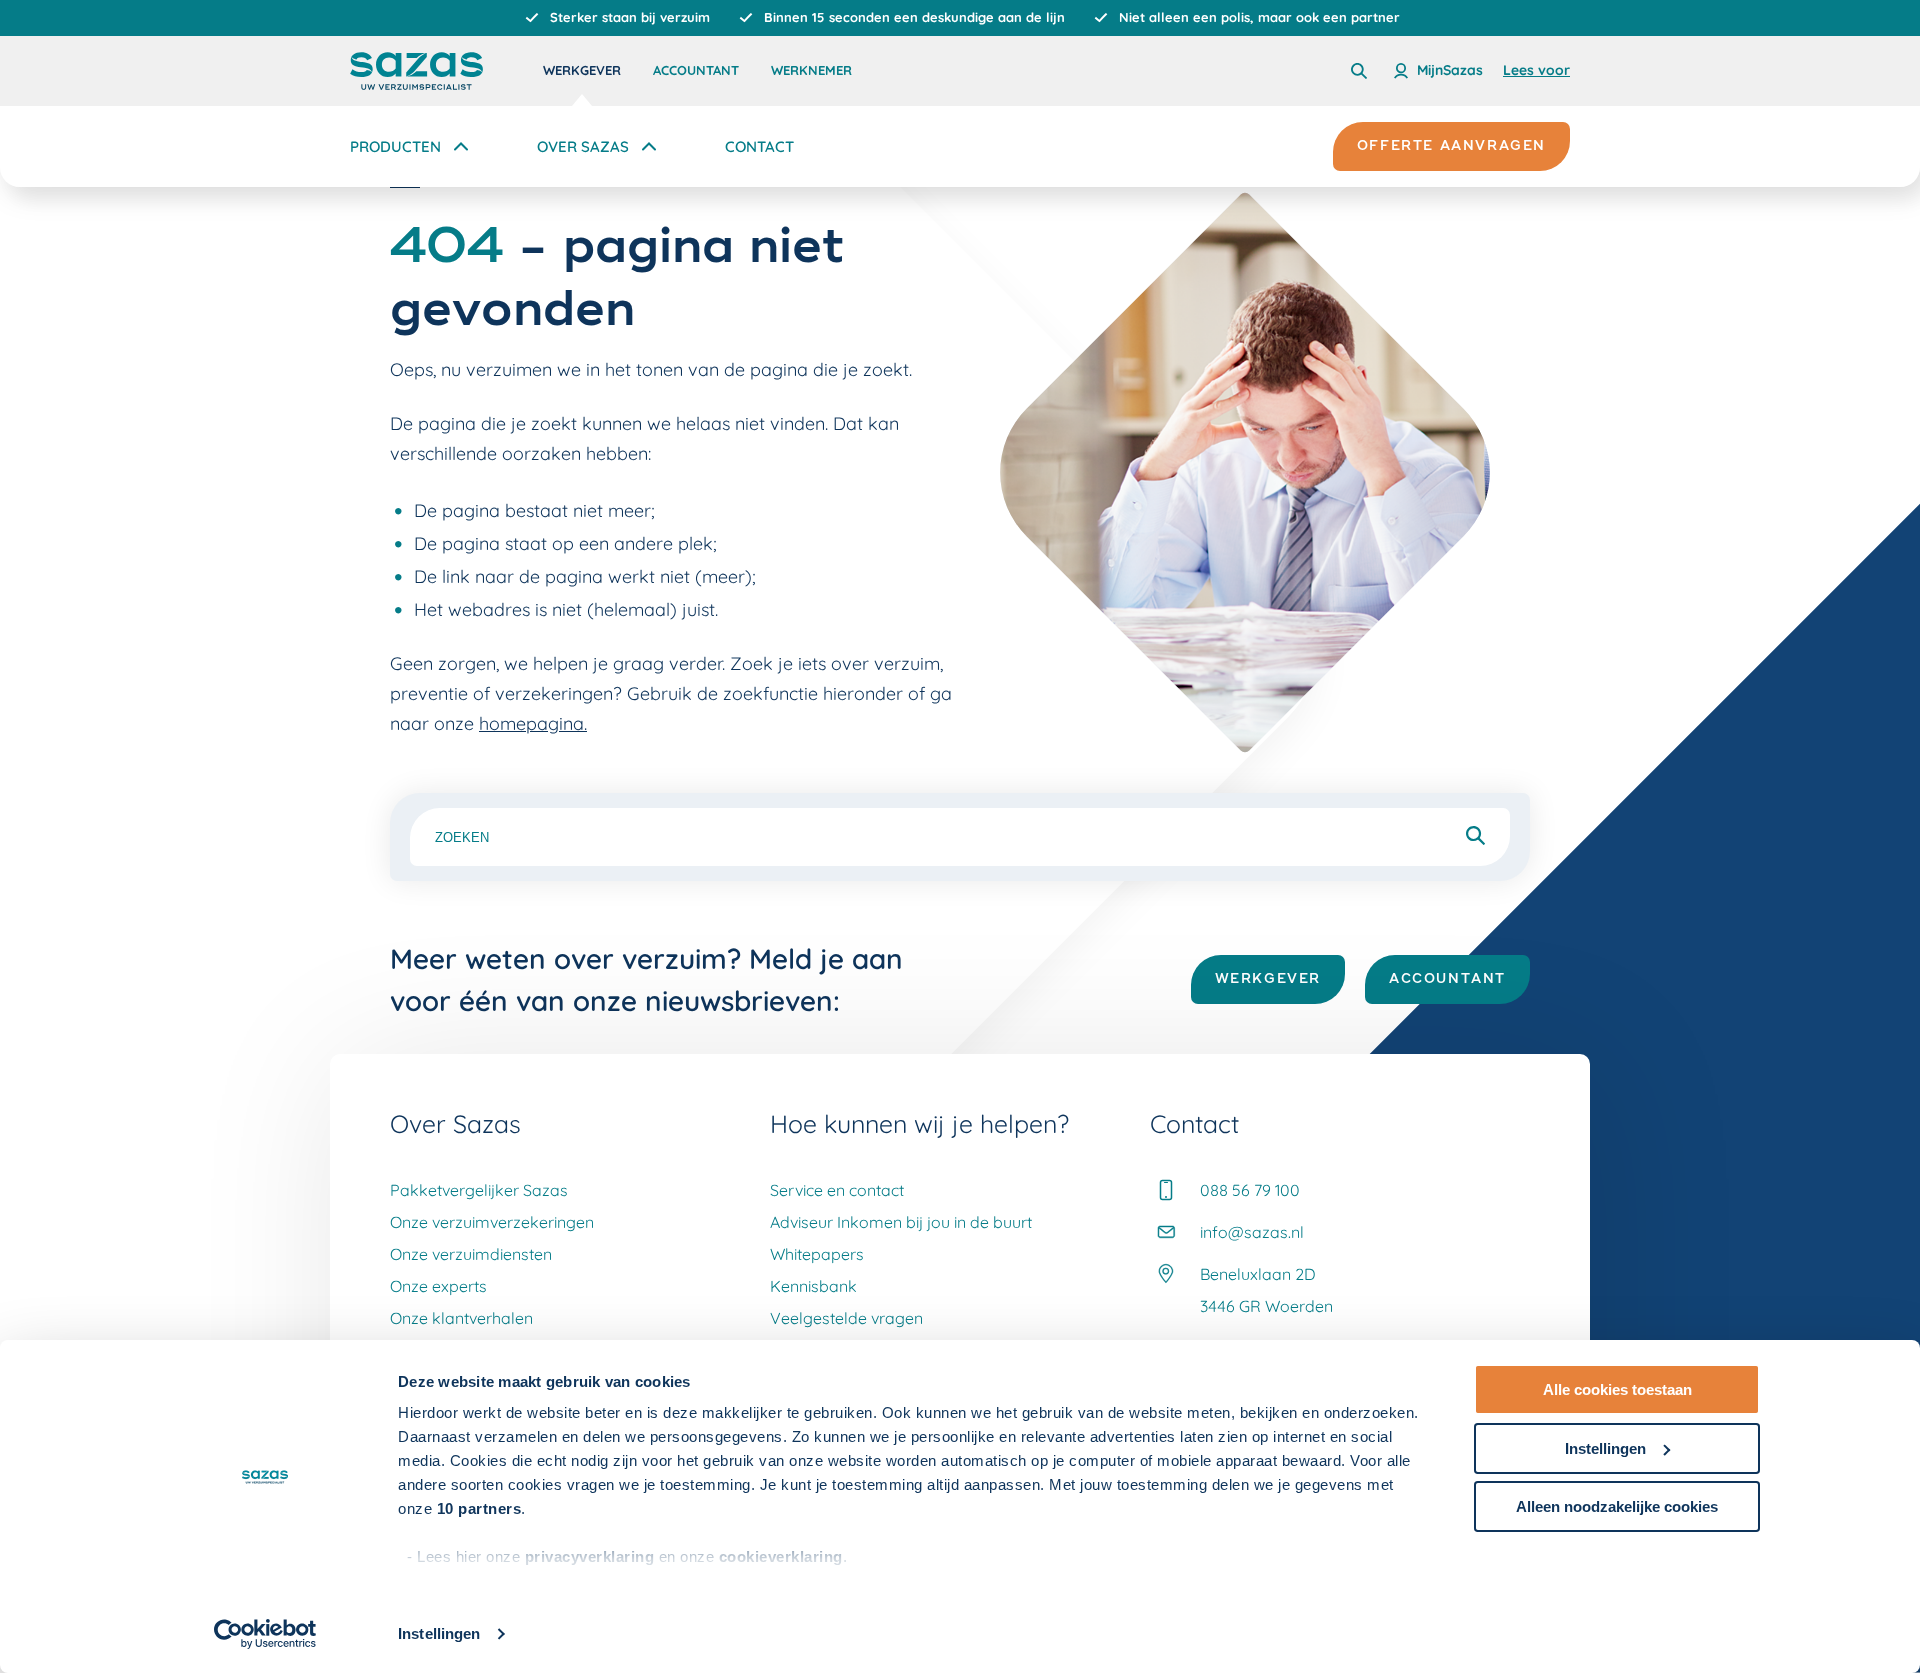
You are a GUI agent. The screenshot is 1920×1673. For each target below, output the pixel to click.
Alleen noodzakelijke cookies (1617, 1506)
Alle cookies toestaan (1617, 1389)
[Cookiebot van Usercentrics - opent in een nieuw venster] (265, 1634)
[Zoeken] (1359, 71)
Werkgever (582, 70)
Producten (395, 146)
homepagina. (533, 723)
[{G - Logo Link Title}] (416, 71)
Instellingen (439, 1633)
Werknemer (811, 70)
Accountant (696, 70)
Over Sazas (583, 146)
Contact (759, 146)
